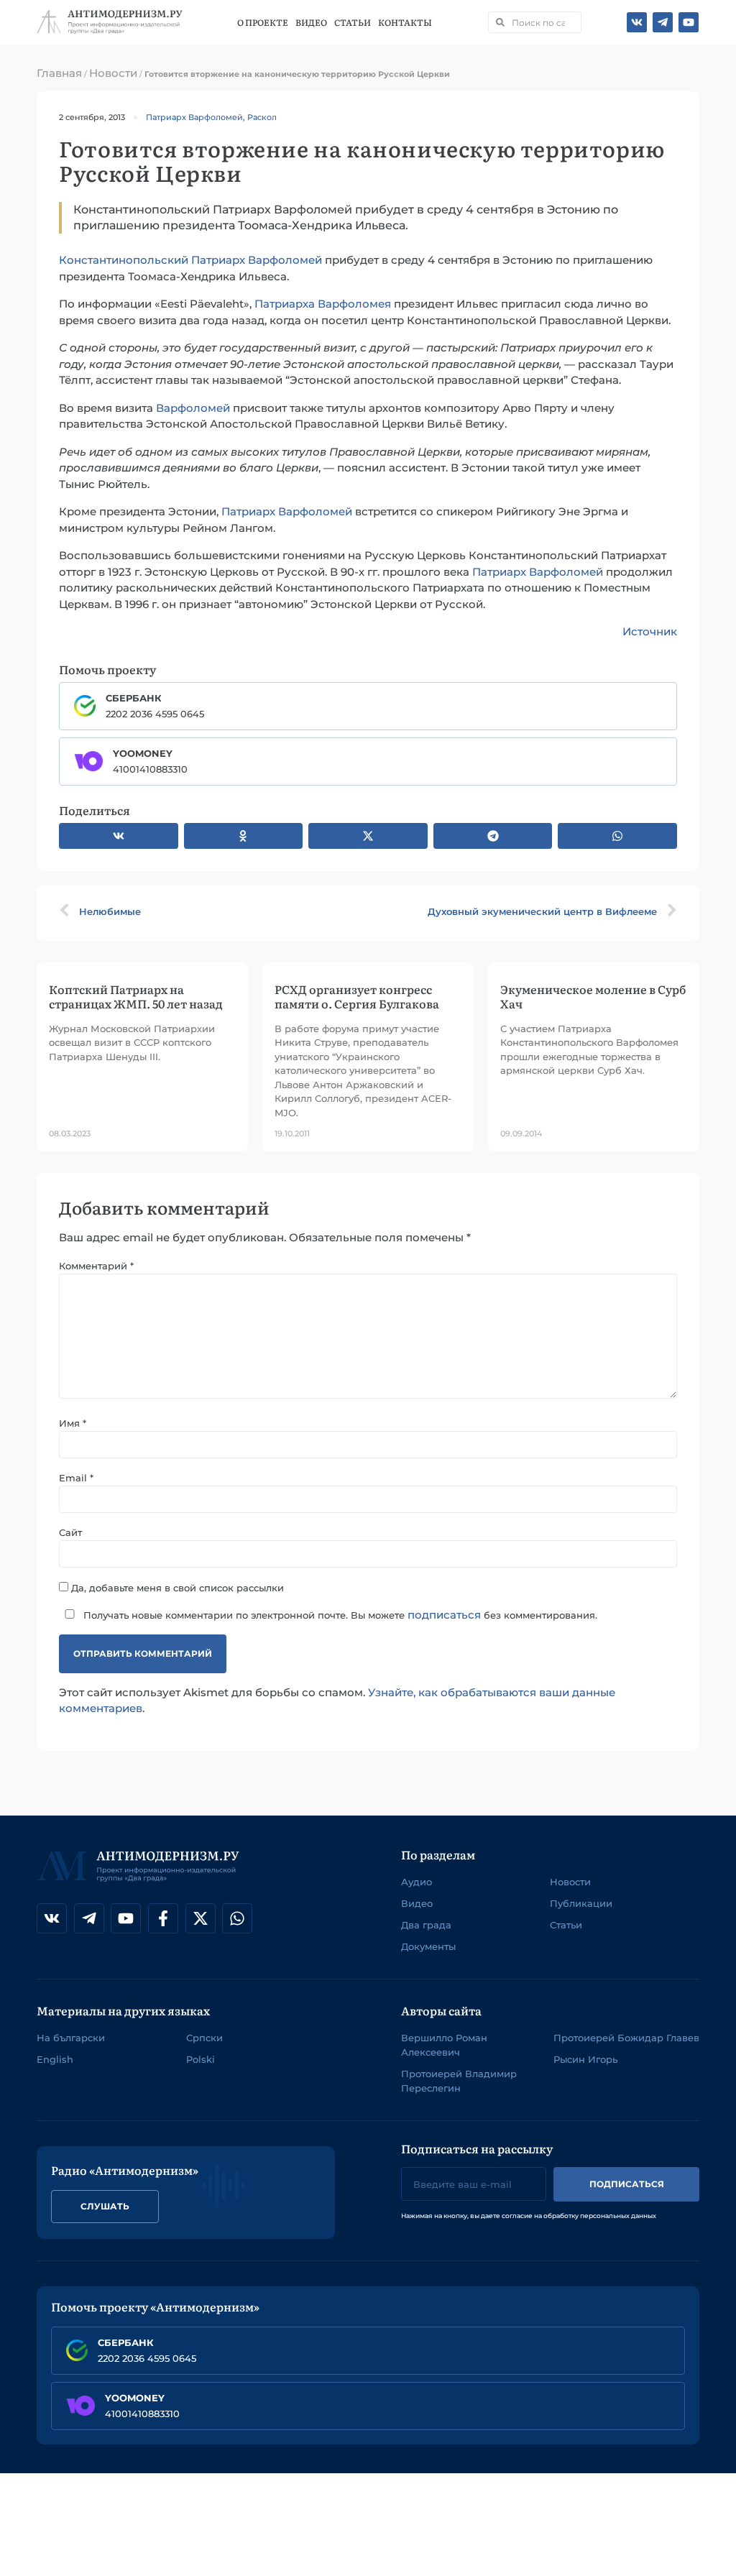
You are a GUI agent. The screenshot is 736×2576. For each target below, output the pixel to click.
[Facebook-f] (163, 1918)
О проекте (263, 22)
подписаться (444, 1615)
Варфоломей (193, 408)
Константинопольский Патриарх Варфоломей (190, 260)
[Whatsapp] (237, 1918)
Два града (426, 1925)
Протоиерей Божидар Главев (626, 2038)
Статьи (353, 22)
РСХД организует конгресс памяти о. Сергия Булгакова (357, 996)
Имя (73, 1423)
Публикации (581, 1903)
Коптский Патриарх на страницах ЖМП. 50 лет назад (136, 996)
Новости (113, 73)
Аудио (417, 1882)
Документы (428, 1946)
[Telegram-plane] (663, 22)
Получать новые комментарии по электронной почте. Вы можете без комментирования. (339, 1615)
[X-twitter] (201, 1918)
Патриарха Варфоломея (323, 304)
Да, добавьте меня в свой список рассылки (176, 1587)
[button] (119, 836)
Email (76, 1478)
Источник (650, 631)
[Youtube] (689, 22)
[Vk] (637, 22)
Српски (204, 2038)
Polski (201, 2059)
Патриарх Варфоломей (194, 117)
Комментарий (96, 1266)
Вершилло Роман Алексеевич (444, 2045)
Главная (59, 73)
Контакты (405, 22)
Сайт (70, 1533)
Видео (311, 22)
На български (71, 2038)
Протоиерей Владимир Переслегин (459, 2081)
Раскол (262, 117)
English (55, 2059)
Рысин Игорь (585, 2059)
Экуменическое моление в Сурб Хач (593, 996)
